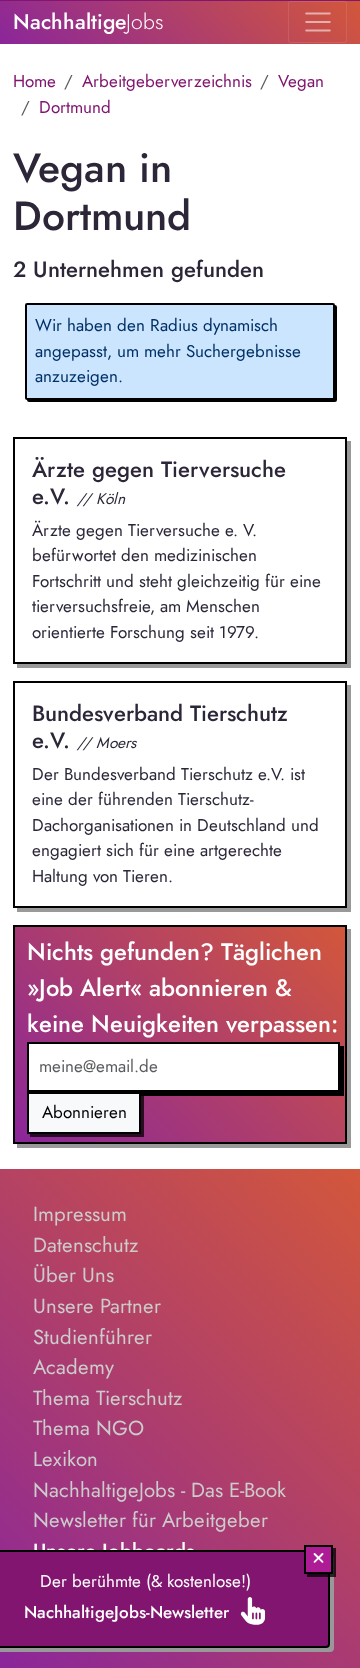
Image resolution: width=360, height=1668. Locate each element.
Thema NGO (88, 1428)
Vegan (301, 81)
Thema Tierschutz (107, 1398)
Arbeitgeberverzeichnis (167, 81)
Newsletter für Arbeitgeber (150, 1520)
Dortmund (75, 107)
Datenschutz (85, 1245)
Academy (73, 1367)
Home (34, 81)
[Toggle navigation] (317, 22)
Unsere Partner (97, 1306)
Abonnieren (84, 1112)
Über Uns (73, 1275)
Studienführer (92, 1337)
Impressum (80, 1214)
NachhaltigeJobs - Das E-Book (159, 1490)
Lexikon (65, 1459)
